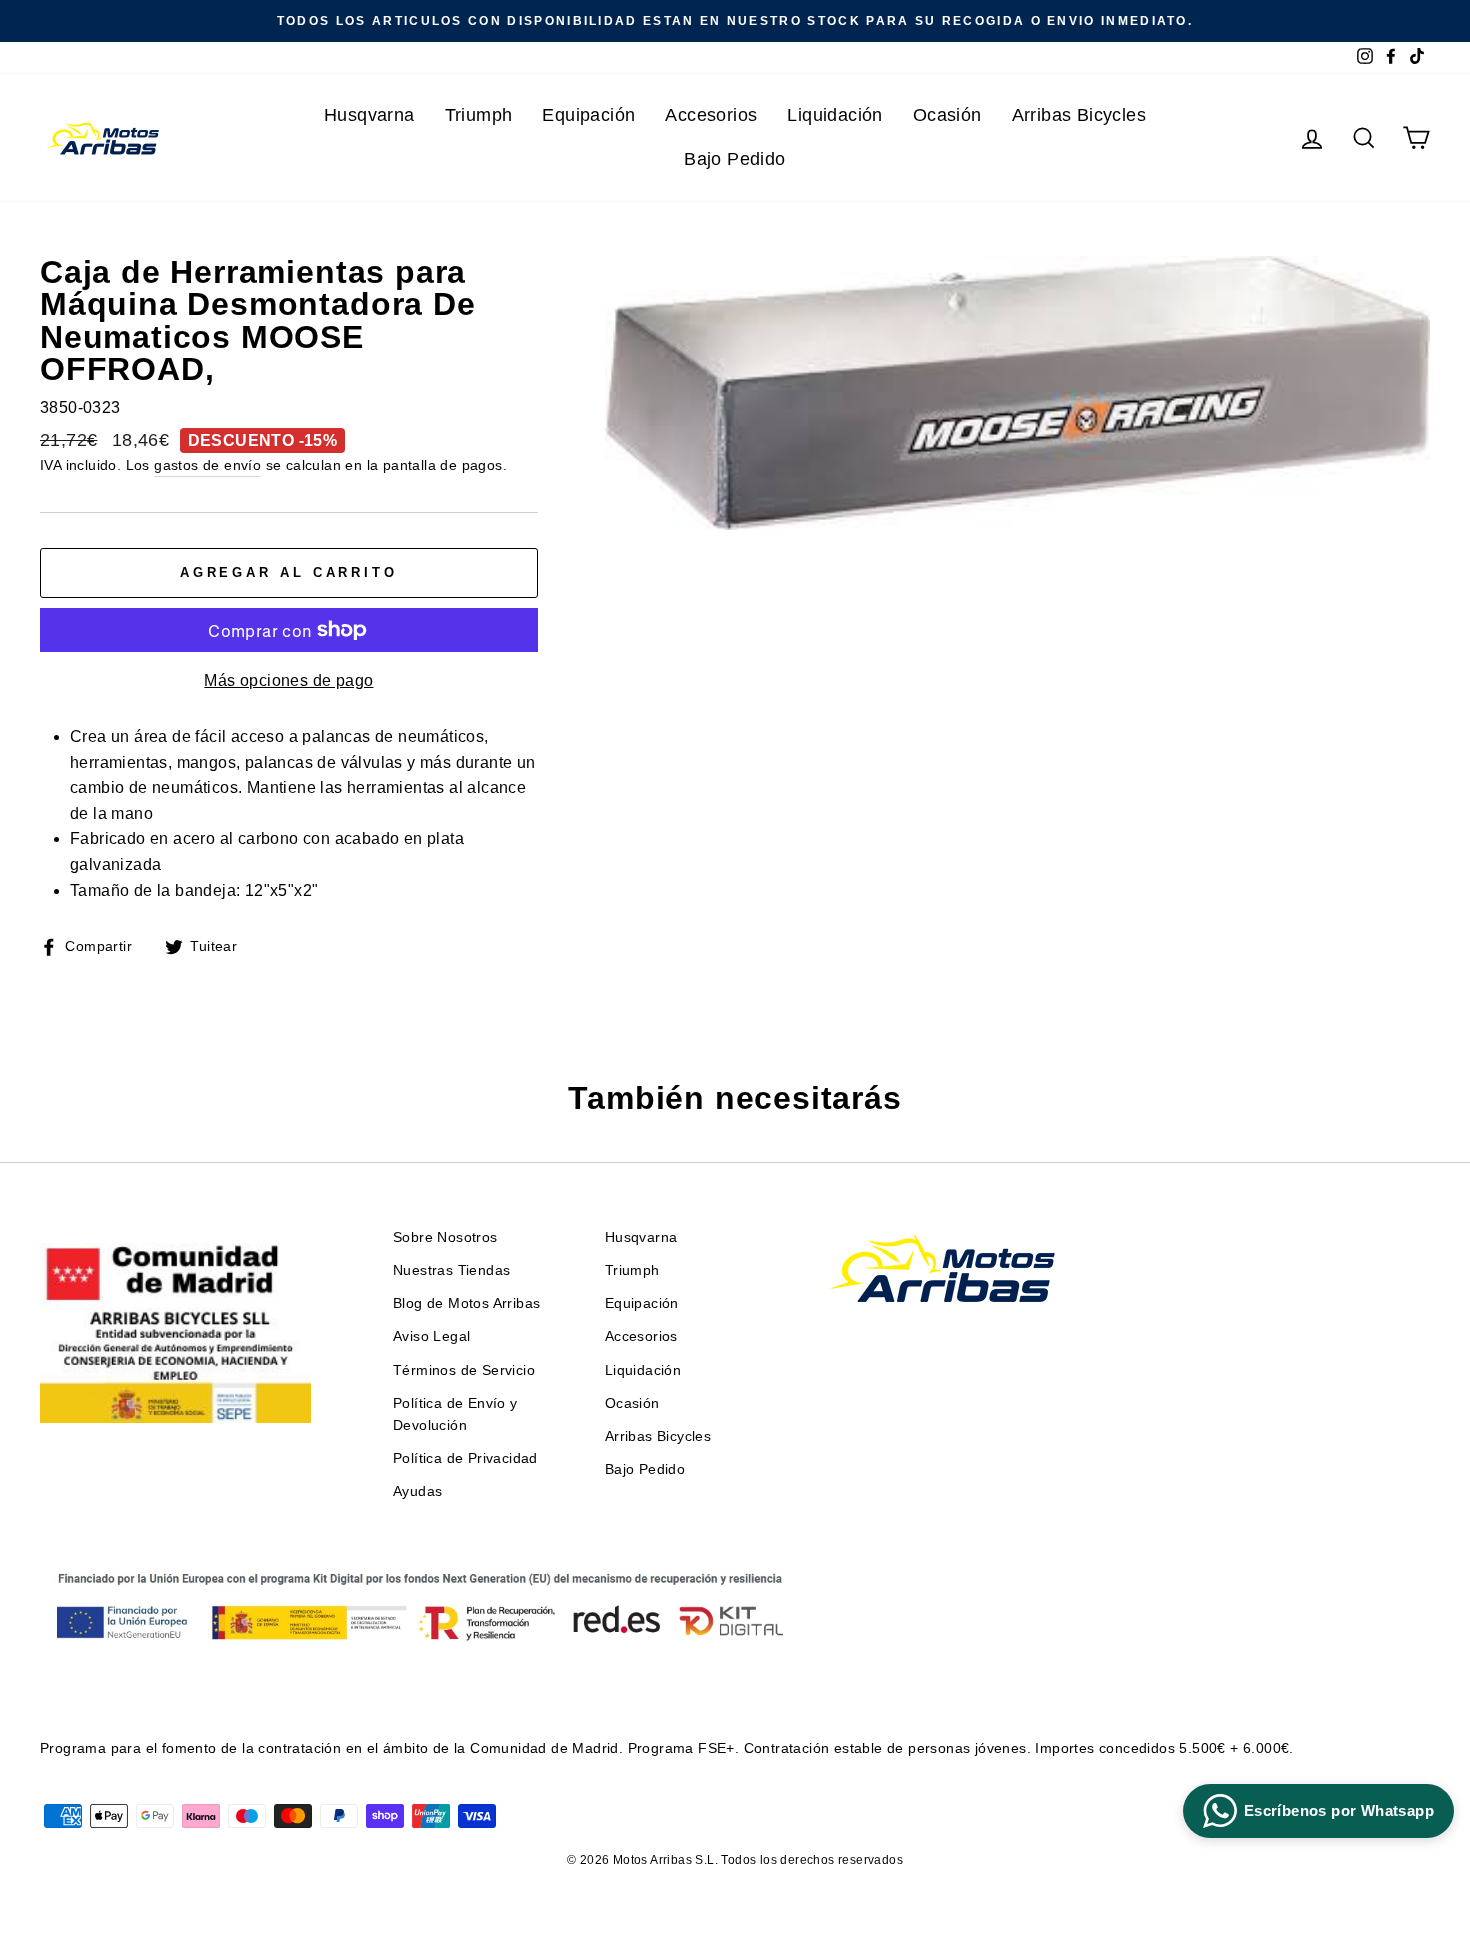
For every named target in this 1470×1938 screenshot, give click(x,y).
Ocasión (947, 115)
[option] (735, 21)
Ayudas (417, 1491)
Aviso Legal (431, 1336)
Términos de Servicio (464, 1370)
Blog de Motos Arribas (466, 1303)
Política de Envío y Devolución (455, 1414)
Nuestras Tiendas (451, 1270)
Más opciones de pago (288, 680)
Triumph (479, 115)
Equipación (588, 115)
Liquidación (834, 115)
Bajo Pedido (734, 159)
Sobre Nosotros (445, 1237)
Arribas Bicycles (1079, 115)
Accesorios (711, 115)
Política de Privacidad (465, 1458)
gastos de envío (207, 465)
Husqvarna (369, 115)
